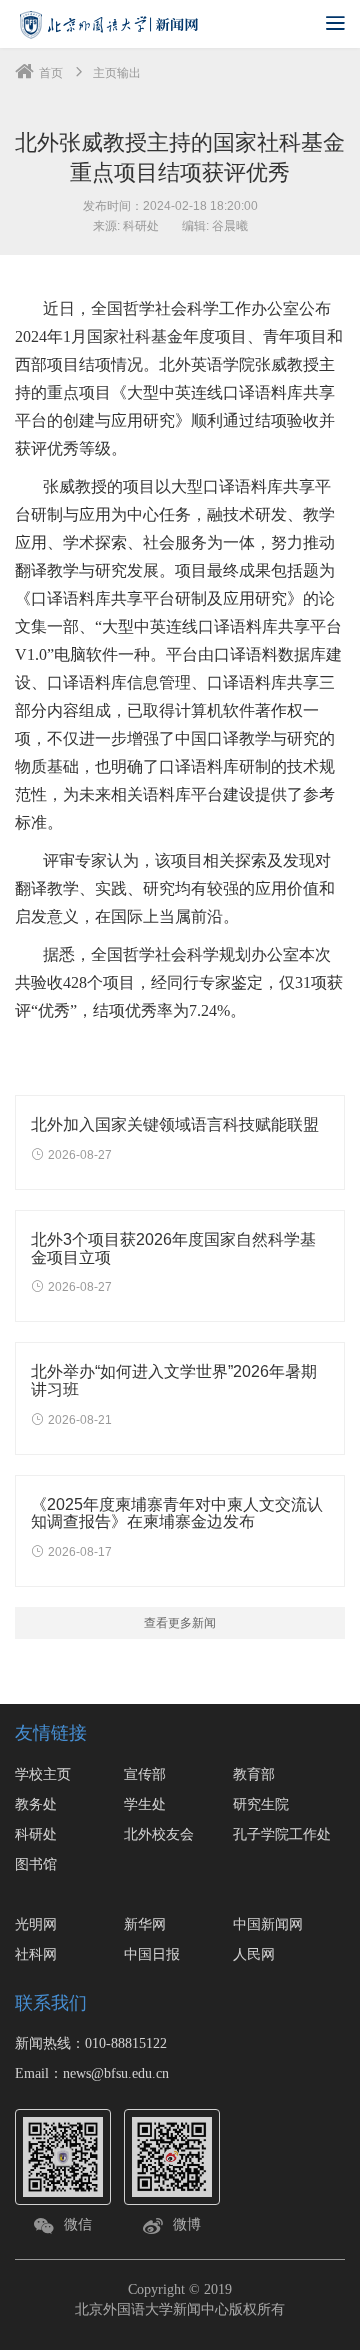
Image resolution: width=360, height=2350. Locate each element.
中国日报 (152, 1954)
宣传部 (145, 1774)
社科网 (36, 1954)
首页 (51, 73)
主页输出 (117, 73)
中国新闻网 (268, 1924)
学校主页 (43, 1774)
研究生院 (261, 1804)
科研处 (36, 1834)
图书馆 (36, 1864)
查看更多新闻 (180, 1623)
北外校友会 (159, 1834)
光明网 (36, 1924)
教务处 (36, 1804)
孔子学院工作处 (282, 1834)
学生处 (145, 1804)
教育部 (254, 1774)
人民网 (254, 1954)
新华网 (145, 1924)
